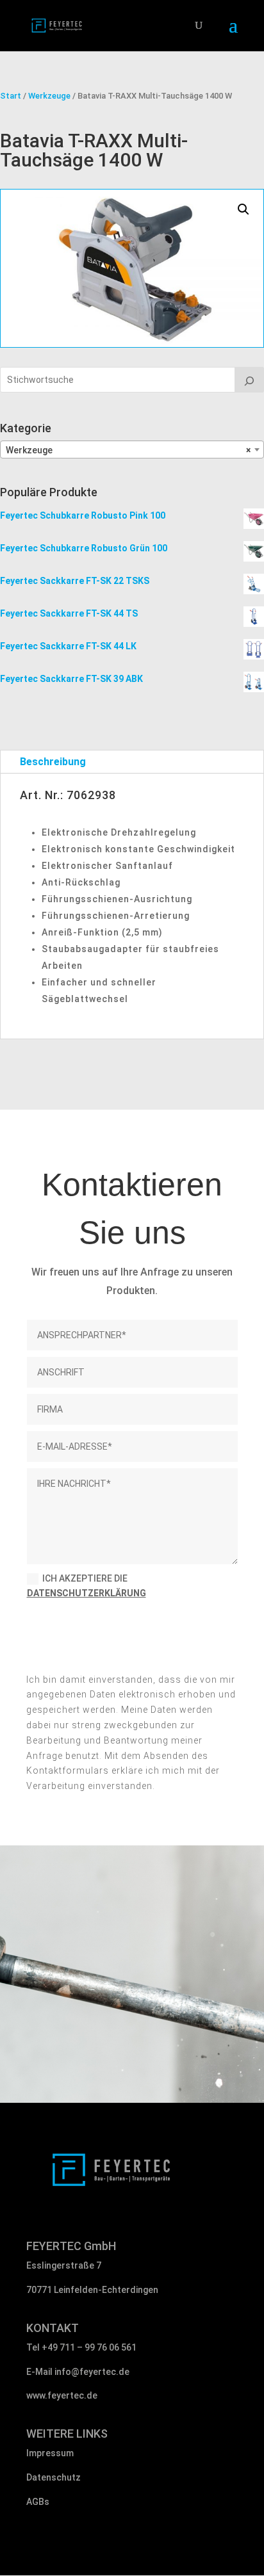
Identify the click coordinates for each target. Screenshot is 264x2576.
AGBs (38, 2502)
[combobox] (132, 450)
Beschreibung (53, 762)
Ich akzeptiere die (87, 1586)
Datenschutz (54, 2477)
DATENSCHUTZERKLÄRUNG (87, 1593)
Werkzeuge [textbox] (128, 450)
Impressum (50, 2453)
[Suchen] (249, 380)
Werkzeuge (49, 96)
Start (11, 96)
